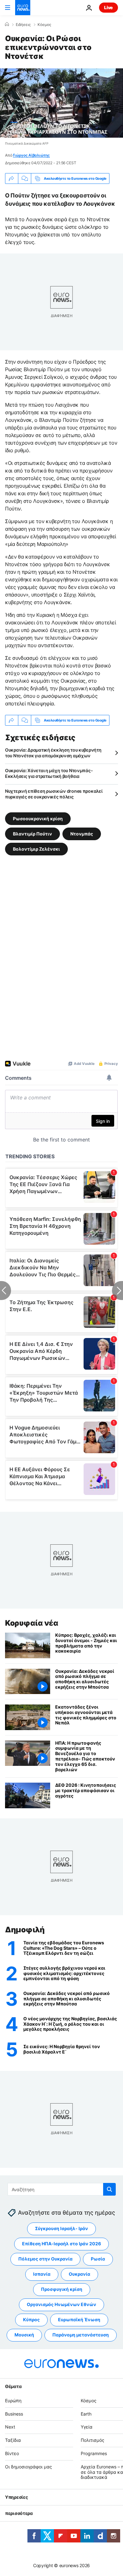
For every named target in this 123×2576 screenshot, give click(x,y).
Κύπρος (31, 2320)
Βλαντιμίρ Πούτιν (32, 834)
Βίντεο (12, 2453)
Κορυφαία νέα (32, 1623)
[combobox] (62, 2189)
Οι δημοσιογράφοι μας (29, 2467)
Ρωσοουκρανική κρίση (38, 819)
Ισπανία (42, 2274)
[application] (61, 103)
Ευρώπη (13, 2401)
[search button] (109, 2189)
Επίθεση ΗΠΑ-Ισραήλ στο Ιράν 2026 (61, 2244)
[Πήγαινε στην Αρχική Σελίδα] (23, 8)
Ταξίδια (13, 2440)
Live (108, 7)
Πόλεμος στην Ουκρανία (45, 2259)
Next (10, 2427)
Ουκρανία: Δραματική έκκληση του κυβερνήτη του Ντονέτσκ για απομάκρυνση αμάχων (53, 753)
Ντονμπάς (82, 834)
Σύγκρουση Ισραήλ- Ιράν (61, 2229)
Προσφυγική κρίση (62, 2289)
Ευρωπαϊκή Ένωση (79, 2320)
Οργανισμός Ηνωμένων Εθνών (61, 2305)
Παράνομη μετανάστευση (81, 2335)
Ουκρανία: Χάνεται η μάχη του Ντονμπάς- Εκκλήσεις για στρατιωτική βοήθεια (49, 773)
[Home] (7, 24)
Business (14, 2414)
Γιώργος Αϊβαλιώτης (31, 155)
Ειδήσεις (23, 25)
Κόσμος (44, 25)
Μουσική (24, 2335)
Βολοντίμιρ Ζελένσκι (36, 849)
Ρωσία (98, 2259)
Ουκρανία (79, 2274)
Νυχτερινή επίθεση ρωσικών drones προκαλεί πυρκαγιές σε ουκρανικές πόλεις (54, 794)
